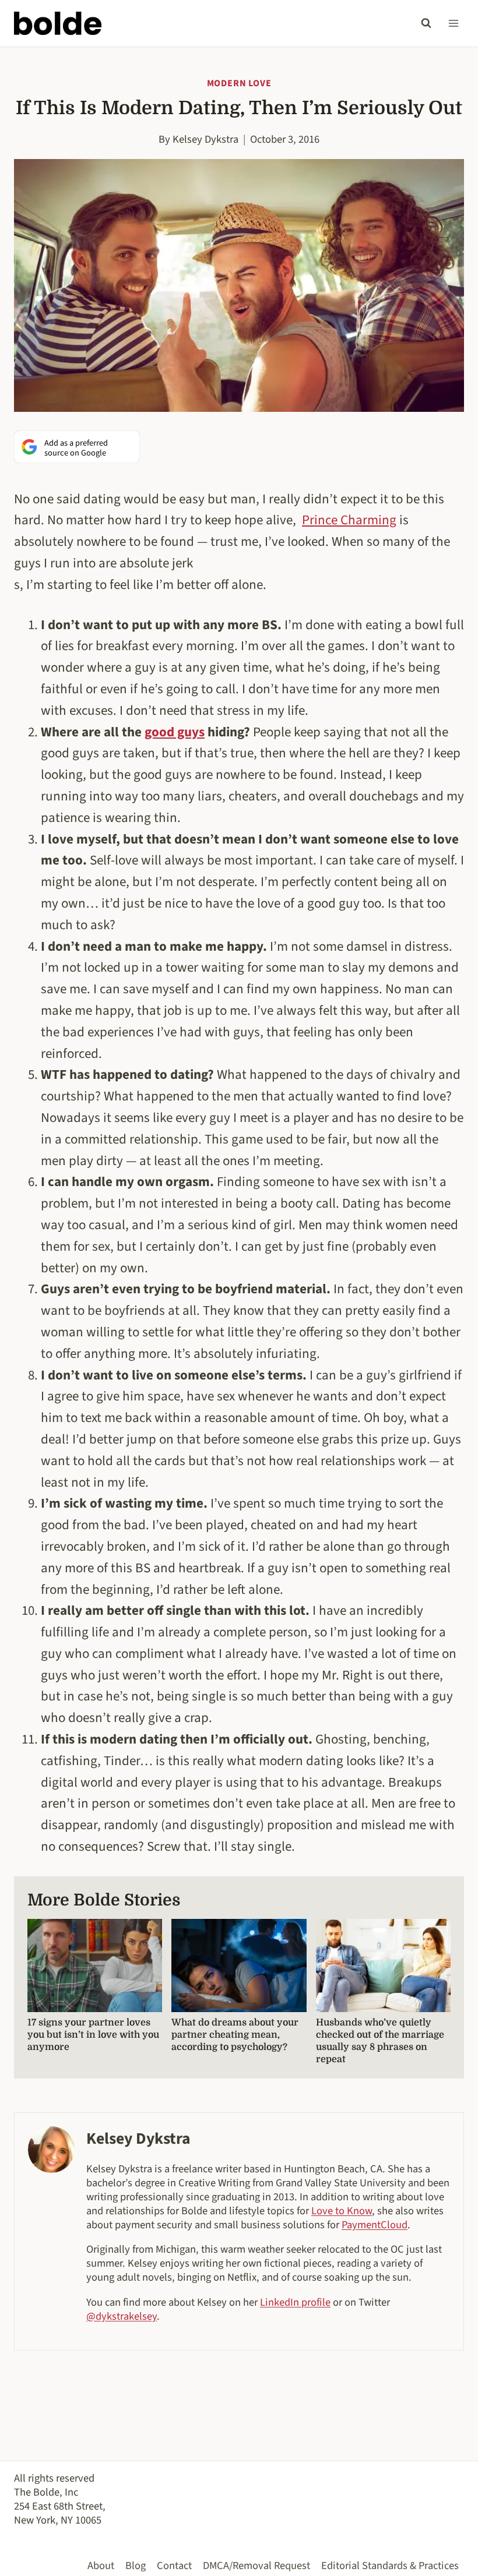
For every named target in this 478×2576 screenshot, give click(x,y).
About (101, 2566)
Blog (136, 2566)
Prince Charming (349, 520)
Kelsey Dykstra (205, 139)
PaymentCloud (375, 2225)
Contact (174, 2566)
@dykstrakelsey (122, 2316)
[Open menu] (453, 23)
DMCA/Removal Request (256, 2566)
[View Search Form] (426, 23)
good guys (175, 732)
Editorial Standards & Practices (390, 2566)
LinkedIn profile (295, 2302)
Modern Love (239, 83)
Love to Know (342, 2211)
